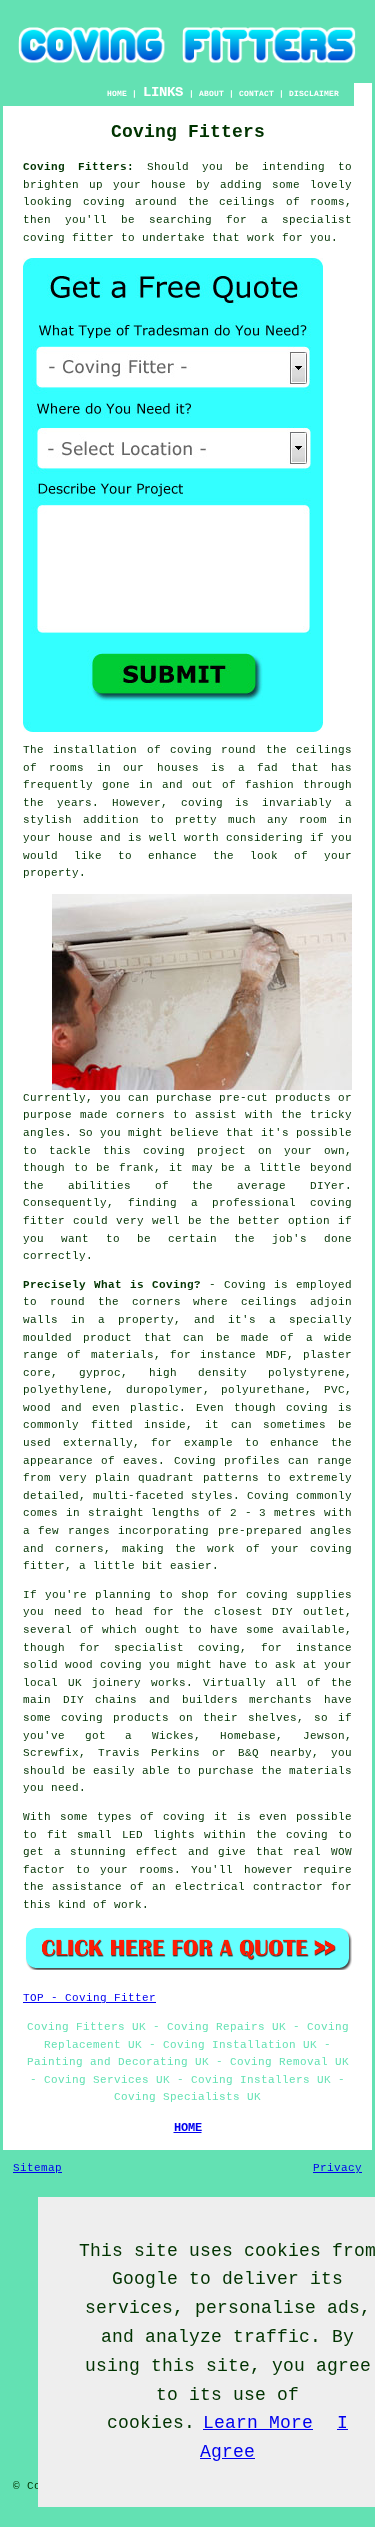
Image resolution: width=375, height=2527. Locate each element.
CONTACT (256, 93)
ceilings (247, 202)
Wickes (173, 1736)
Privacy (337, 2168)
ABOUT (211, 93)
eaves (140, 1461)
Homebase (248, 1736)
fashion (269, 785)
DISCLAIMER (314, 93)
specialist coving (177, 1648)
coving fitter (68, 238)
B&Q (248, 1753)
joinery (116, 1683)
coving (104, 202)
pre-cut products (275, 1098)
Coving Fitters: (78, 167)
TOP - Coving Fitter (89, 1998)
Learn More (258, 2423)
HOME (117, 93)
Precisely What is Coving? (112, 1285)
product (107, 1338)
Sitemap (37, 2168)
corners (156, 1302)
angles (44, 1133)
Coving (245, 1285)
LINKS (163, 92)
